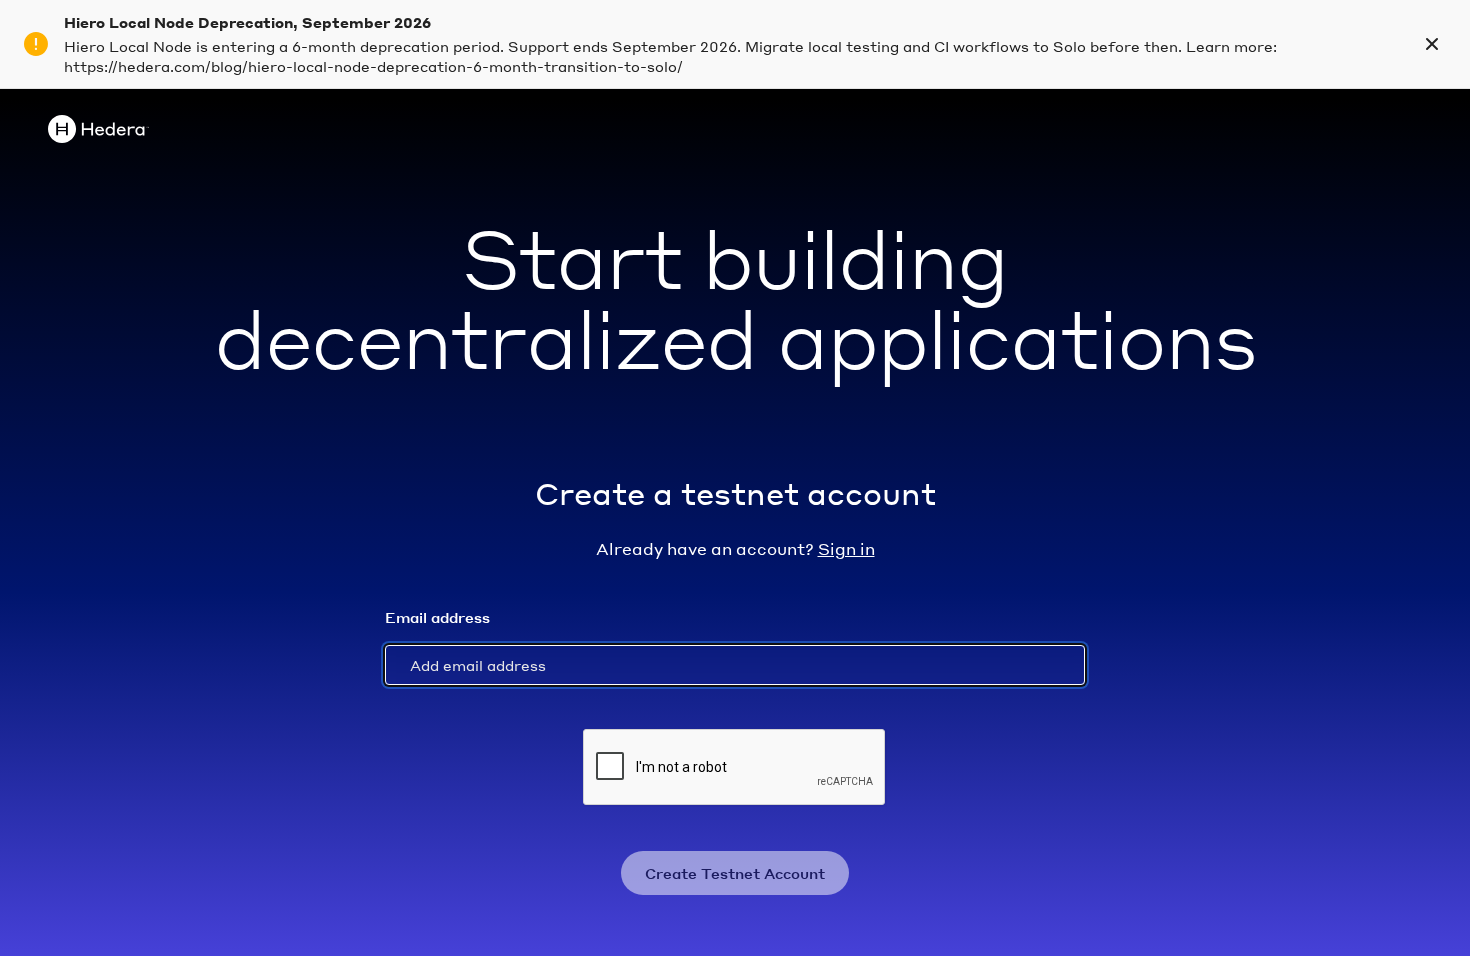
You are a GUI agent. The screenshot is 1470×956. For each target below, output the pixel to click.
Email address (437, 617)
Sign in (846, 548)
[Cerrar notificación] (1432, 44)
